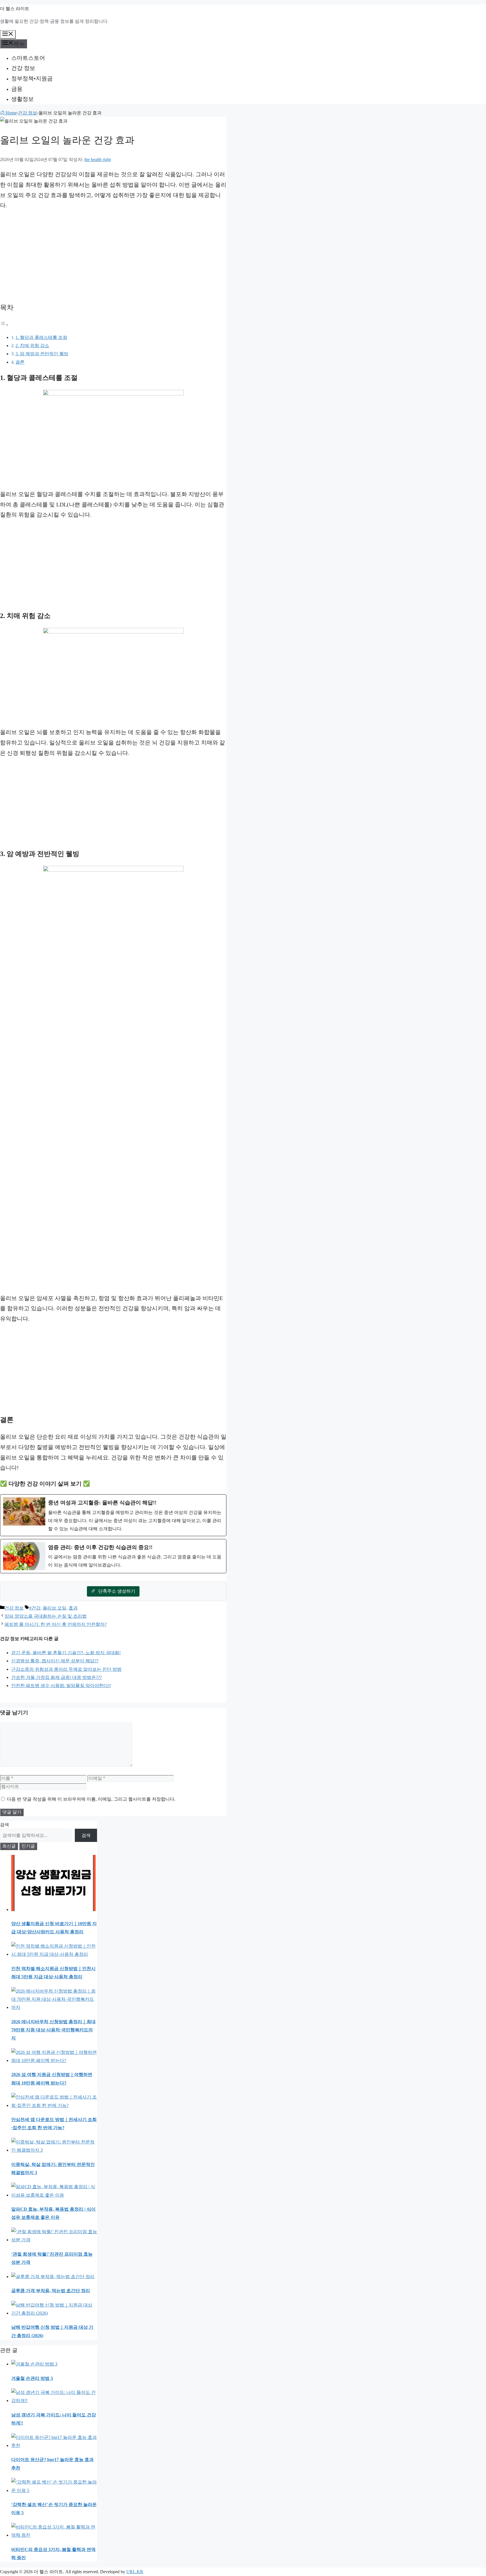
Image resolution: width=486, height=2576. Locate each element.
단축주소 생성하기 (116, 1591)
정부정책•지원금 (32, 78)
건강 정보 (23, 68)
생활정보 (22, 99)
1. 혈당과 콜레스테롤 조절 (41, 337)
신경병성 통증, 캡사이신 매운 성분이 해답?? (55, 1661)
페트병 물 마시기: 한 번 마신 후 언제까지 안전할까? (56, 1624)
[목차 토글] (4, 325)
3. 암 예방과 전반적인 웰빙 (42, 354)
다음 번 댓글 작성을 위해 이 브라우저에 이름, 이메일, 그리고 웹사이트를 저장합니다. (91, 1799)
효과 (73, 1608)
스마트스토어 (28, 58)
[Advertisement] (113, 255)
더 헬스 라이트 (15, 9)
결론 (20, 362)
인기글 (28, 1846)
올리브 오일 (55, 1608)
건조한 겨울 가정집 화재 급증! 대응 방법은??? (57, 1677)
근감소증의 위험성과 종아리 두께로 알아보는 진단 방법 (66, 1669)
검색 (4, 1825)
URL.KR (135, 2572)
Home (11, 113)
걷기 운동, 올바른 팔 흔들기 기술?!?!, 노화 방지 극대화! (66, 1653)
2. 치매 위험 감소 (32, 346)
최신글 (9, 1846)
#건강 (35, 1608)
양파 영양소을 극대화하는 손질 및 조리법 (46, 1616)
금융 (17, 89)
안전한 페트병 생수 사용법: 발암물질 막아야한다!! (61, 1686)
